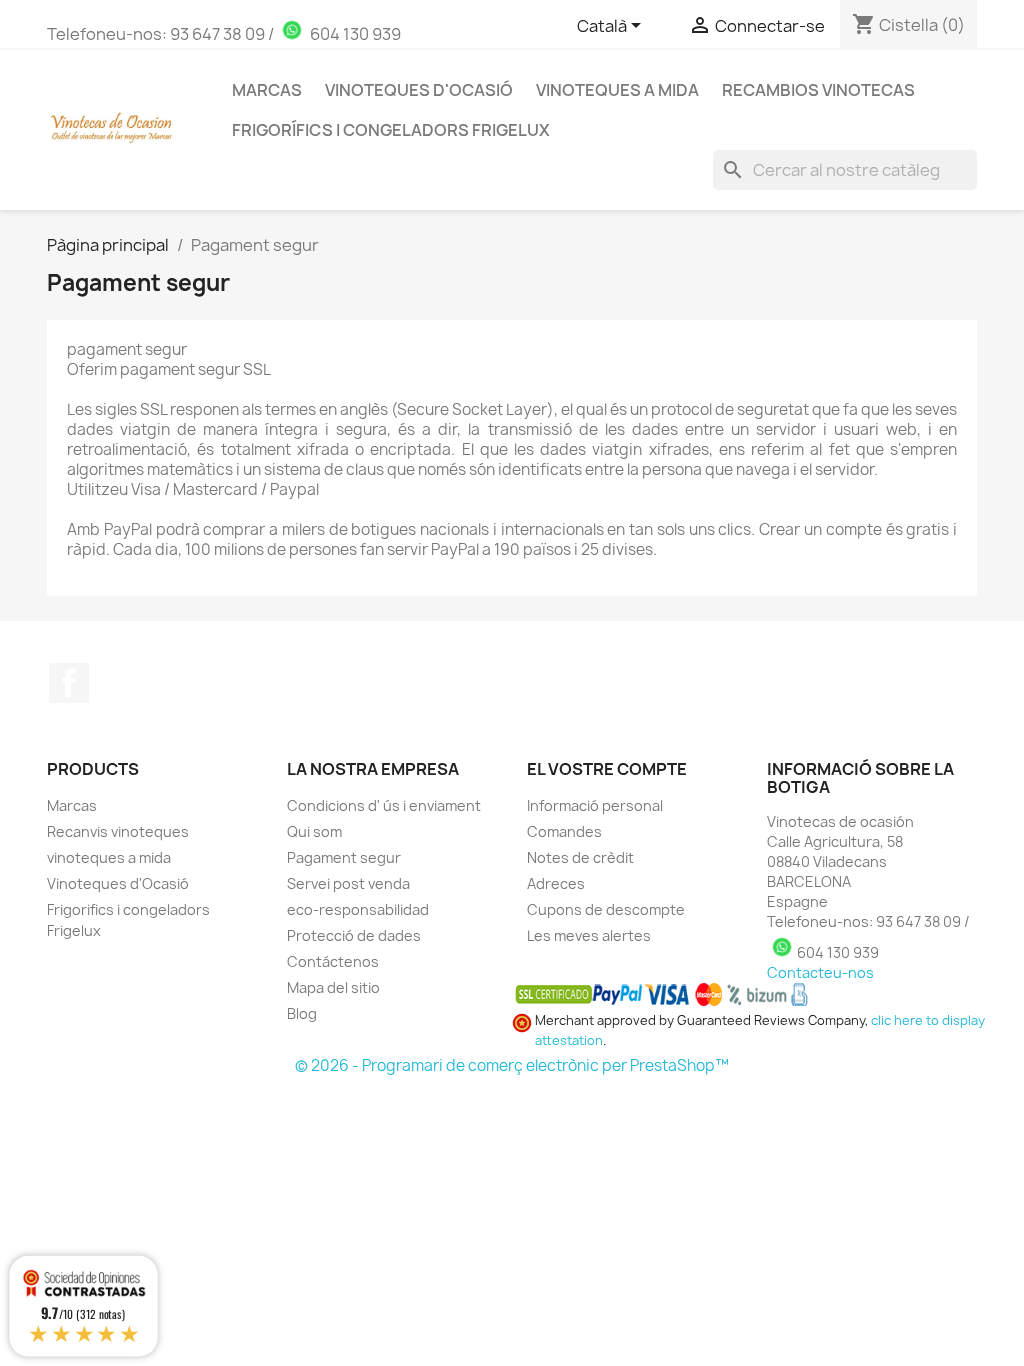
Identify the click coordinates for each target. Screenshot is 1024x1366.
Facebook (69, 683)
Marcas (72, 805)
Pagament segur (344, 857)
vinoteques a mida (109, 857)
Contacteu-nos (820, 972)
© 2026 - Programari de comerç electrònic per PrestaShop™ (512, 1065)
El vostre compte (607, 769)
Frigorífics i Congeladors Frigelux (391, 130)
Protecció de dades (354, 935)
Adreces (556, 883)
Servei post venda (348, 883)
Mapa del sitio (333, 987)
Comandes (564, 831)
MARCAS (267, 90)
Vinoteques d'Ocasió (419, 90)
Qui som (314, 831)
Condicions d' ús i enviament (384, 805)
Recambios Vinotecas (818, 90)
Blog (302, 1013)
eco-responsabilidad (358, 909)
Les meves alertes (589, 935)
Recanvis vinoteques (118, 831)
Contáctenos (333, 961)
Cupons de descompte (606, 909)
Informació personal (595, 805)
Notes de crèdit (580, 857)
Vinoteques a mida (617, 90)
